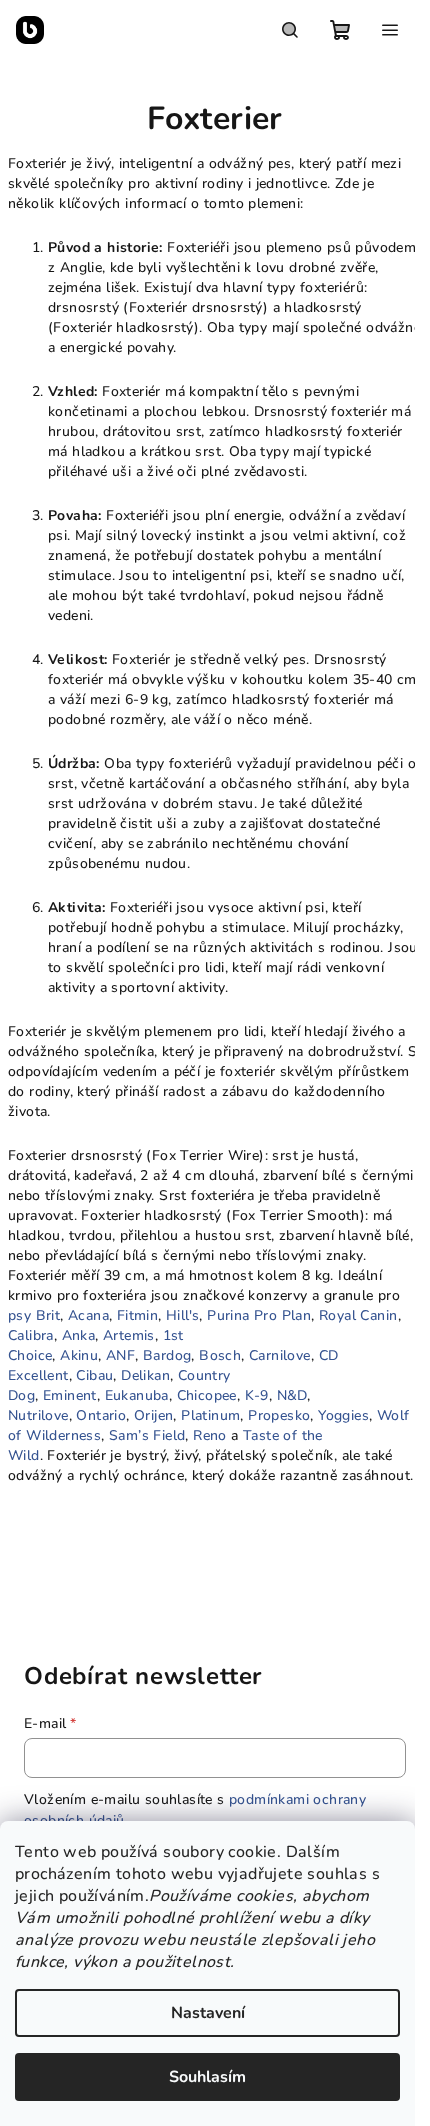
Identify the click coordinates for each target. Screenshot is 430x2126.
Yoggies (343, 1415)
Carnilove (280, 1355)
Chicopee (207, 1395)
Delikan (145, 1375)
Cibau (94, 1375)
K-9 (257, 1395)
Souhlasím (207, 2077)
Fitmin (137, 1315)
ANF (120, 1355)
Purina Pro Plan (259, 1315)
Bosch (220, 1355)
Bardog (167, 1355)
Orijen (153, 1415)
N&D (292, 1395)
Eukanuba (137, 1395)
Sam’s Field (147, 1435)
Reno (210, 1435)
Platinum (210, 1415)
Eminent (70, 1395)
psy (19, 1315)
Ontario (101, 1415)
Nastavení (208, 2013)
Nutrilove (38, 1415)
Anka (79, 1335)
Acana (88, 1315)
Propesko (279, 1415)
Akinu (79, 1355)
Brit (48, 1315)
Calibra (31, 1335)
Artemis (129, 1335)
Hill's (182, 1315)
